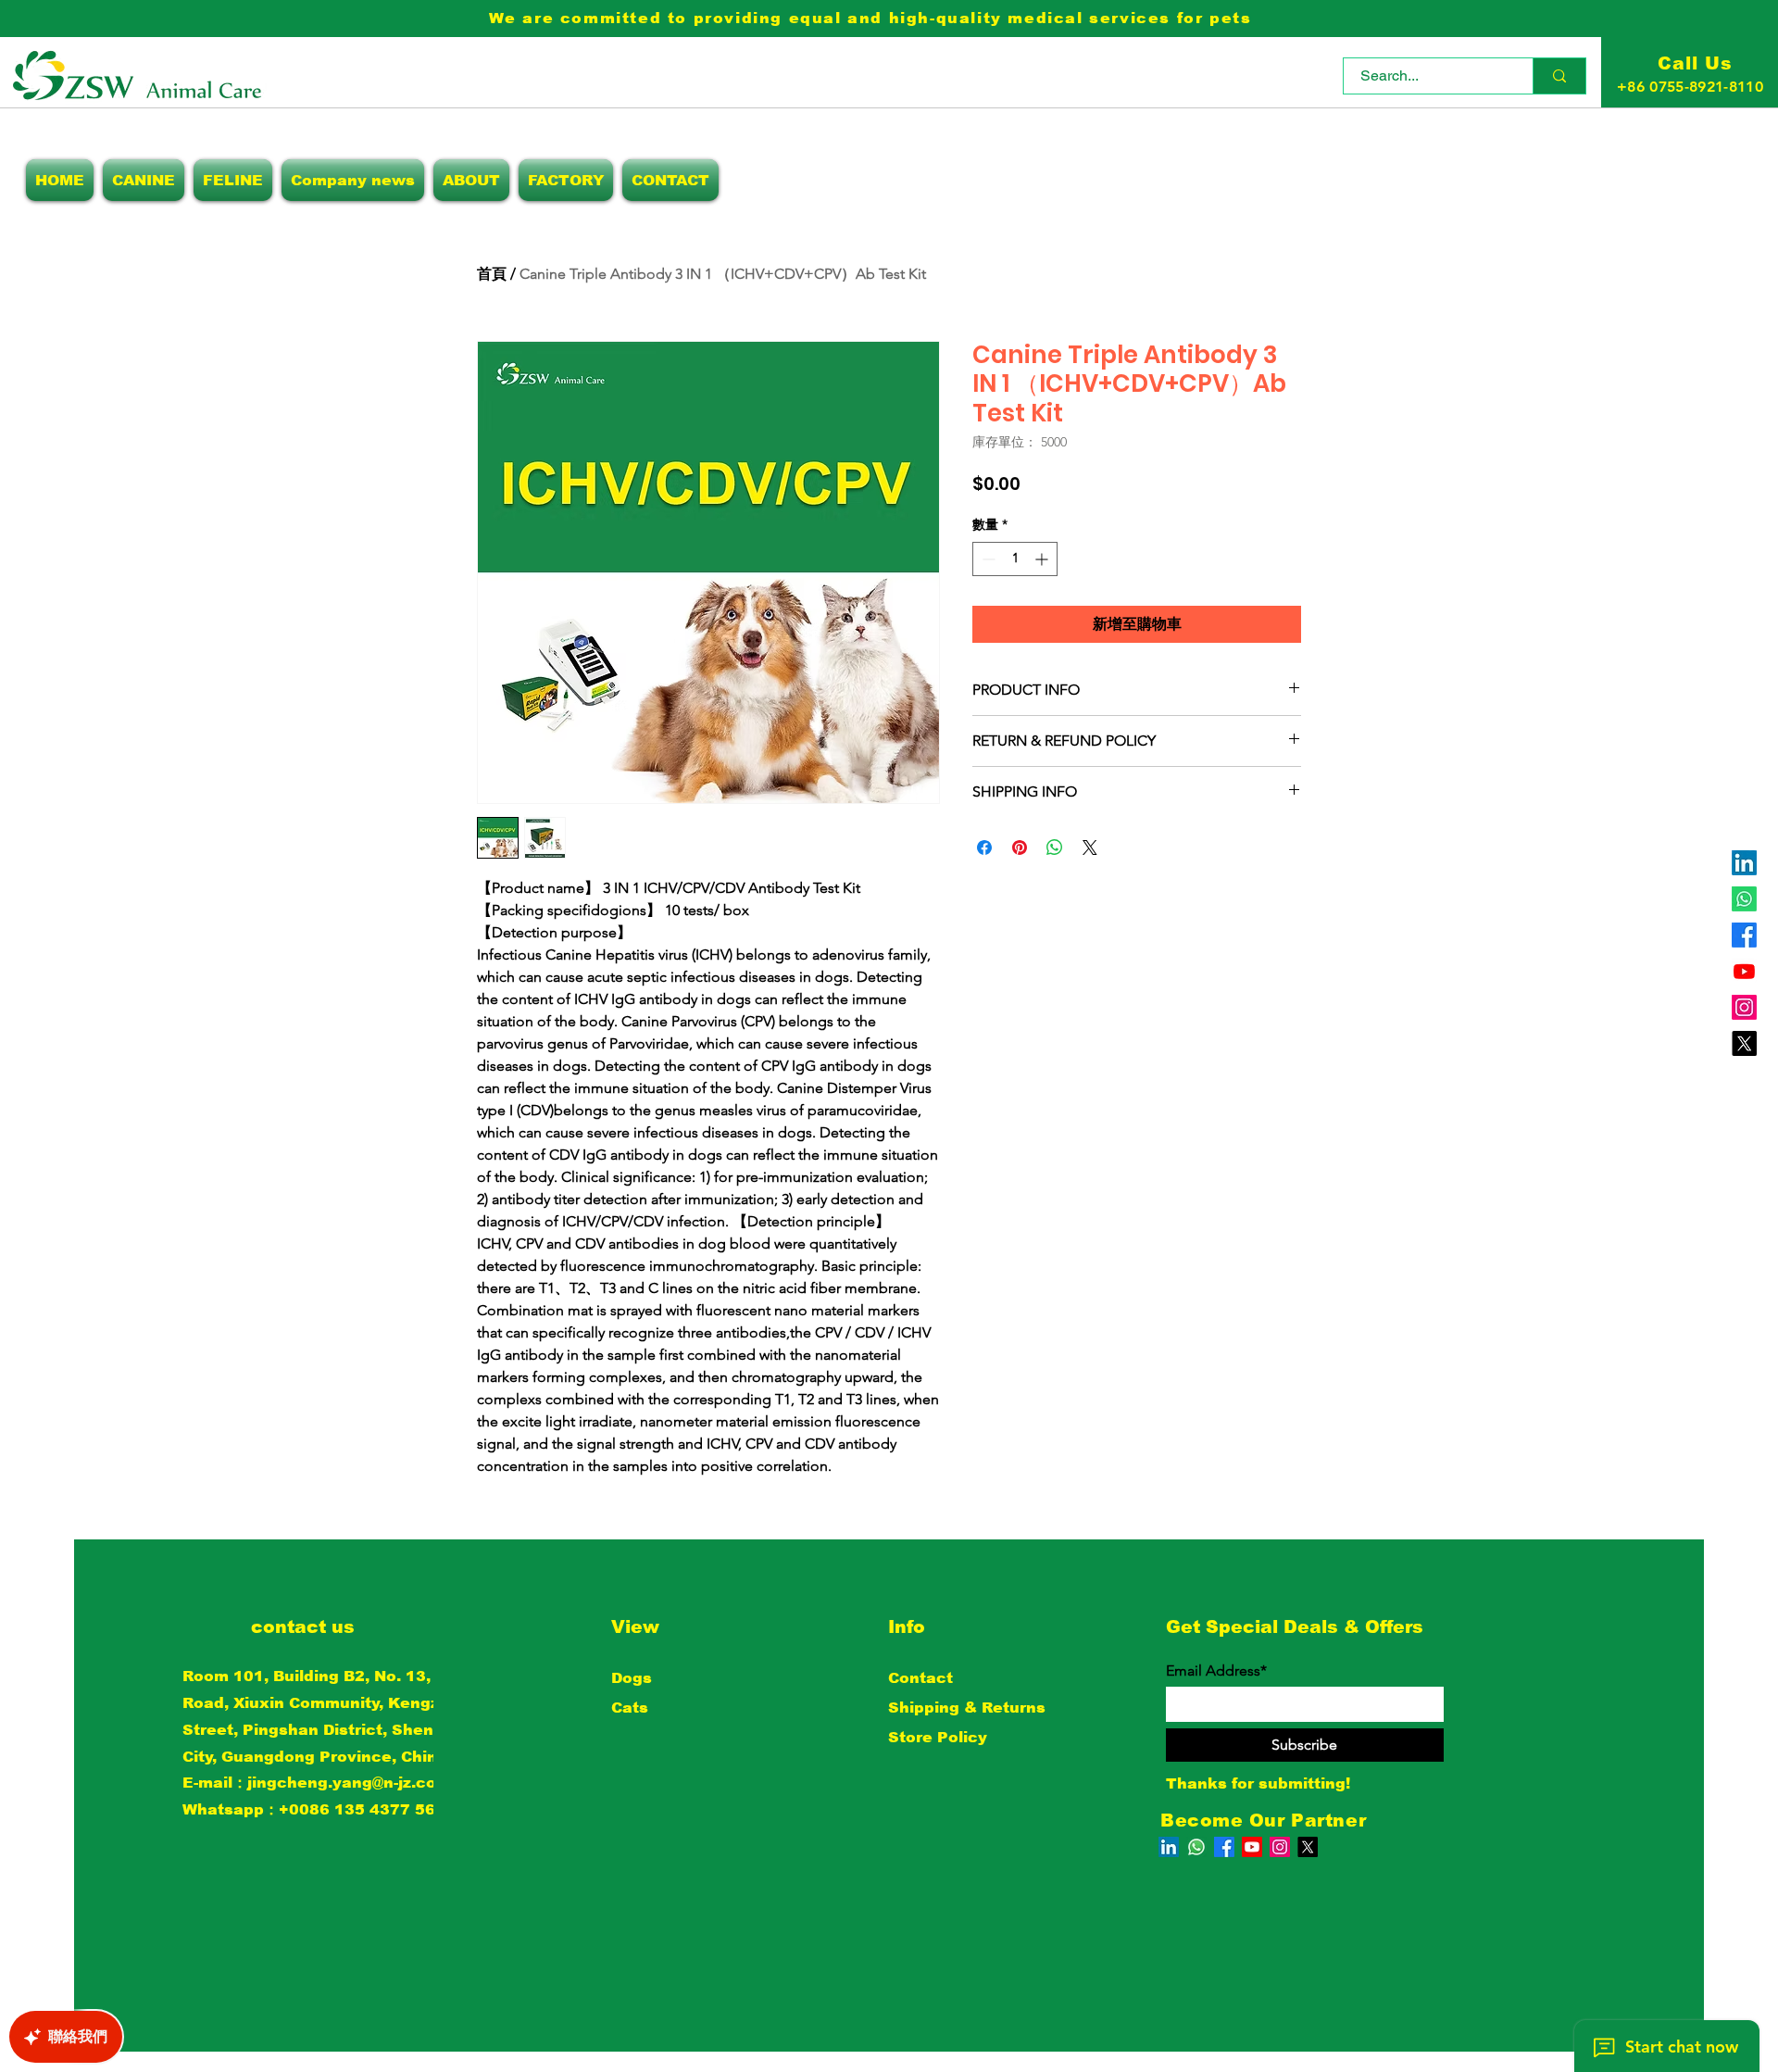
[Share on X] (1090, 848)
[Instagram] (1744, 1007)
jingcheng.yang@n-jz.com (349, 1783)
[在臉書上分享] (984, 848)
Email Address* (1216, 1671)
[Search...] (1559, 76)
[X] (1744, 1043)
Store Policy (938, 1737)
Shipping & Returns (967, 1708)
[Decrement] (987, 559)
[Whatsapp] (1744, 899)
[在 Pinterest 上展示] (1020, 848)
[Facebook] (1744, 935)
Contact (920, 1678)
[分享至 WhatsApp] (1055, 848)
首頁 (492, 274)
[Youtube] (1744, 971)
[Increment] (1043, 559)
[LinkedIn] (1744, 863)
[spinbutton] (1015, 559)
